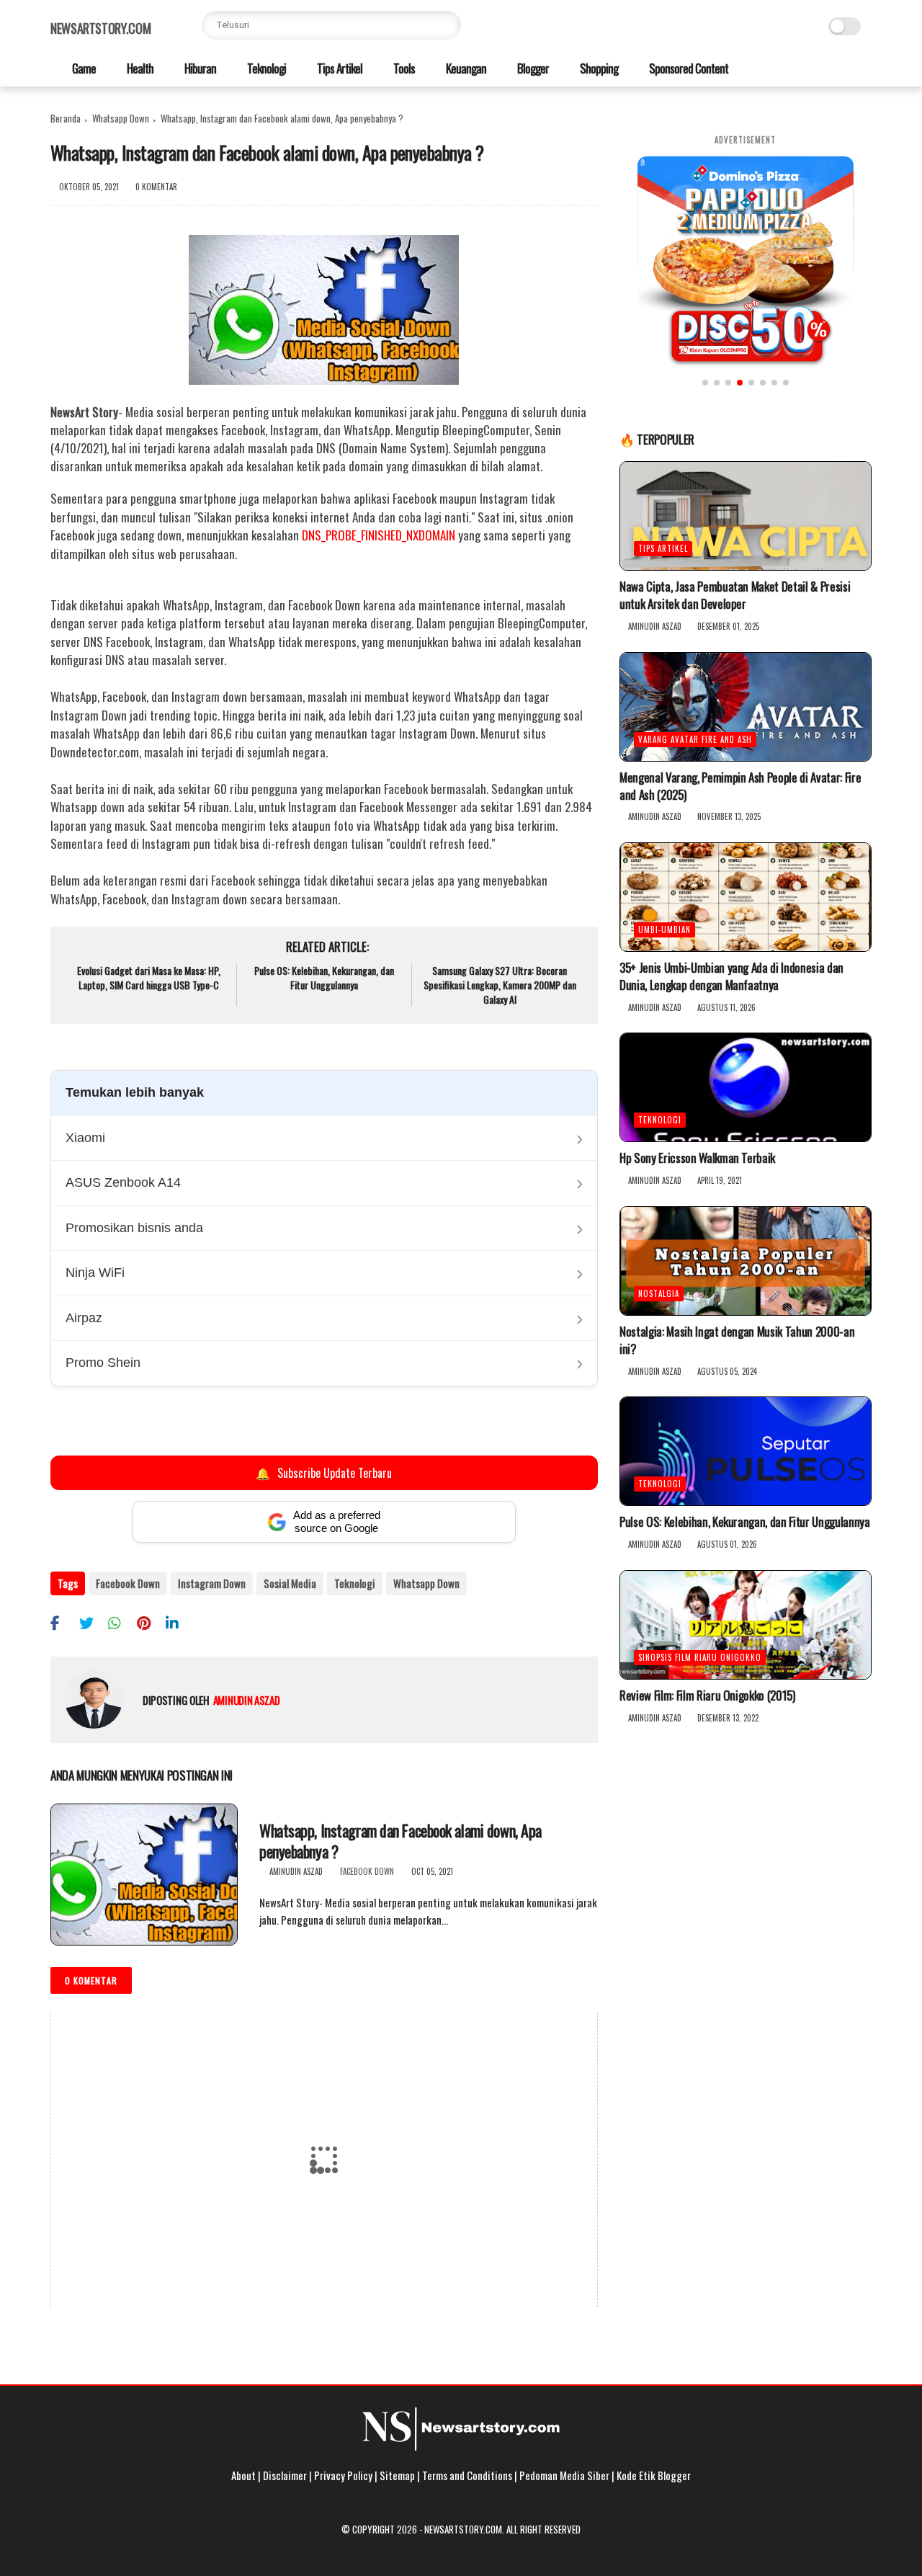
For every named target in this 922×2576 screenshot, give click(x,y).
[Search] (447, 25)
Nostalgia (659, 1293)
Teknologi (265, 68)
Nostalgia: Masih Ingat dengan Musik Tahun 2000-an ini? (737, 1340)
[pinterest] (149, 1622)
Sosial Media (290, 1583)
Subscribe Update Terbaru (324, 1473)
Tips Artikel (339, 68)
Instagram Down (212, 1583)
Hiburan (199, 68)
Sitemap (397, 2475)
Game (83, 68)
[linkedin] (178, 1622)
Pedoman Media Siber (564, 2475)
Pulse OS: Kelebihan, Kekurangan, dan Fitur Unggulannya (324, 977)
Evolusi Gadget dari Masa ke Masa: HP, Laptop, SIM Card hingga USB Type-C (149, 977)
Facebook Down (128, 1583)
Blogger (532, 68)
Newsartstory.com (100, 28)
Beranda (66, 118)
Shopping (598, 68)
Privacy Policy (343, 2475)
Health (139, 68)
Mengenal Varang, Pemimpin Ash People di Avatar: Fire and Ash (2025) (740, 786)
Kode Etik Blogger (654, 2475)
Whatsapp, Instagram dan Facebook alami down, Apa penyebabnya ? (400, 1841)
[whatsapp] (121, 1622)
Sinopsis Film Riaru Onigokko (700, 1657)
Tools (403, 68)
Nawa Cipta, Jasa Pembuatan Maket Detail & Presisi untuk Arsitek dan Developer (735, 595)
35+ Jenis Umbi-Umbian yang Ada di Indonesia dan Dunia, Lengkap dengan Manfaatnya (731, 976)
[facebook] (63, 1622)
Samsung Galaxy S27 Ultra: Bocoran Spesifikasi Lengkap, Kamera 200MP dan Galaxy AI (500, 985)
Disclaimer (285, 2475)
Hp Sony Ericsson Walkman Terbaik (697, 1158)
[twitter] (92, 1622)
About (243, 2475)
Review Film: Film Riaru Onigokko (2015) (707, 1695)
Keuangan (465, 68)
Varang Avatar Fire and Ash (695, 739)
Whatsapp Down (121, 118)
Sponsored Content (688, 68)
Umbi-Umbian (664, 930)
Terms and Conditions (467, 2475)
